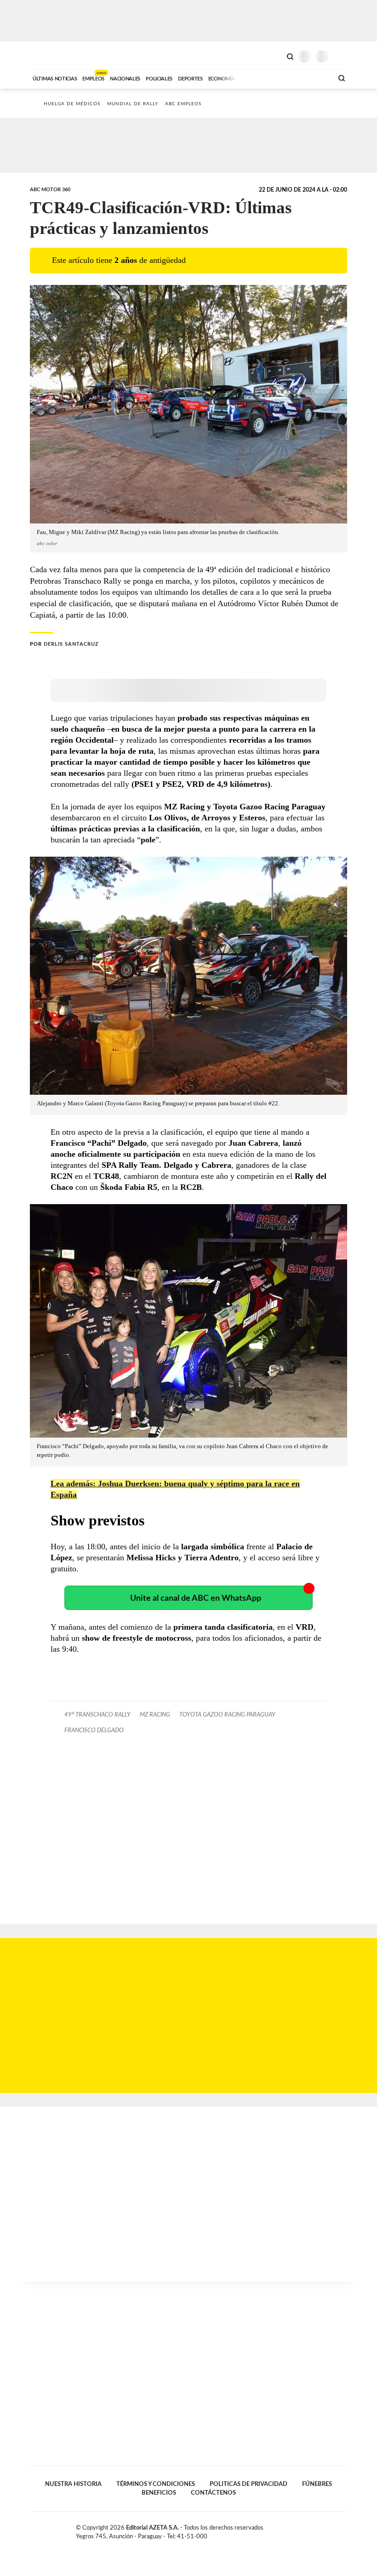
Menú (341, 56)
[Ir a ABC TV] (252, 78)
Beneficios (159, 2493)
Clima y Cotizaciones (274, 56)
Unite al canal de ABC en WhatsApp (196, 1598)
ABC (47, 55)
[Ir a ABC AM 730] (277, 78)
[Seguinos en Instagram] (343, 2530)
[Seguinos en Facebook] (314, 2530)
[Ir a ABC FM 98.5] (314, 78)
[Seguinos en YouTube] (334, 2530)
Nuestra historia (73, 2484)
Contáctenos (213, 2493)
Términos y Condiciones (156, 2484)
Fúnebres (317, 2484)
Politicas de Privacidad (248, 2484)
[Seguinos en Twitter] (324, 2530)
